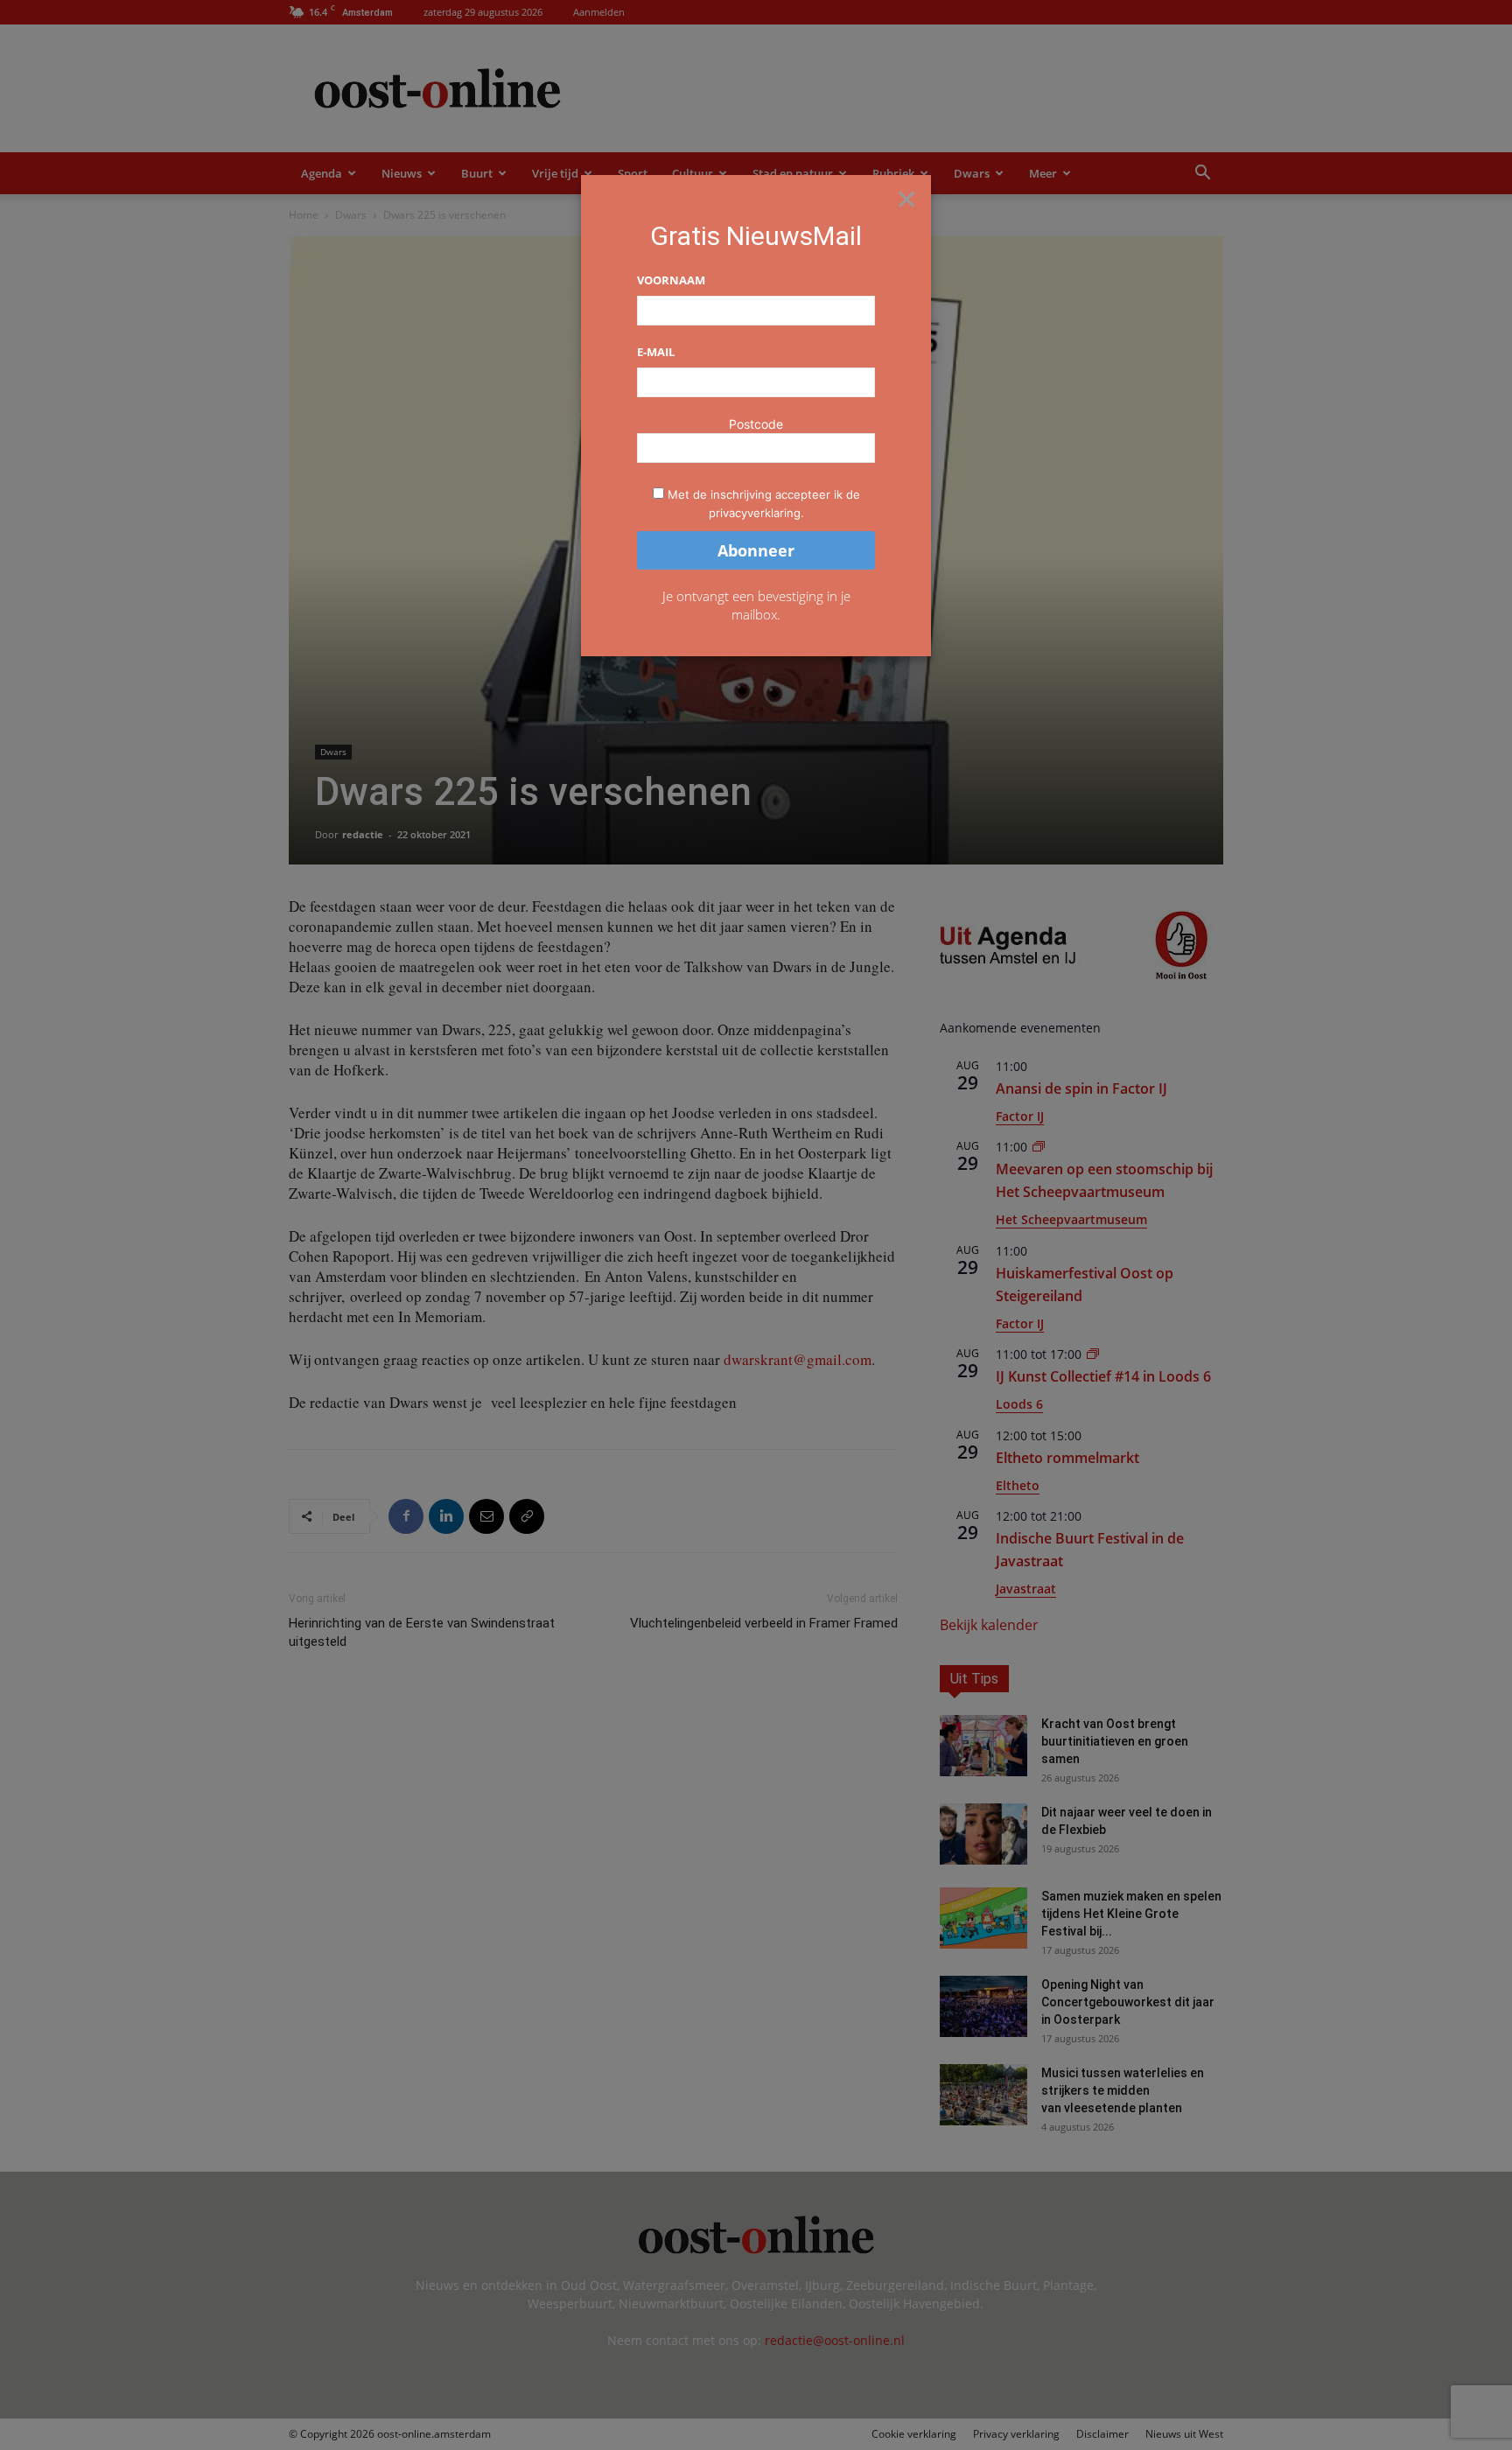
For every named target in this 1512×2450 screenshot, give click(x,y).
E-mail (656, 352)
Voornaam (671, 280)
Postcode (756, 424)
